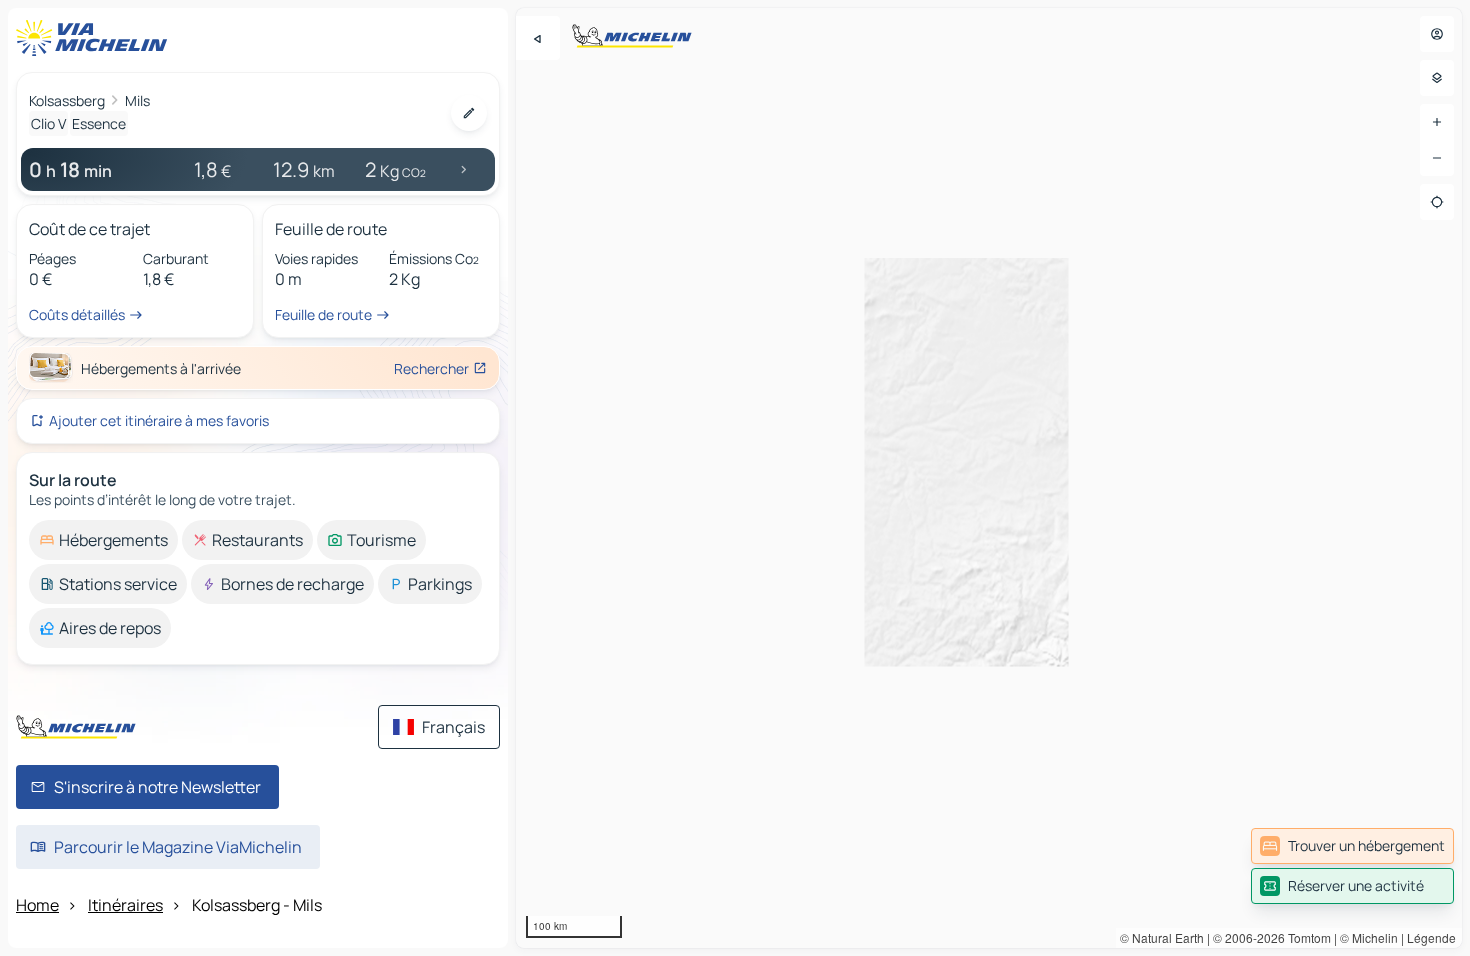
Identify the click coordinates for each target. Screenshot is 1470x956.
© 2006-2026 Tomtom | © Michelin (1305, 937)
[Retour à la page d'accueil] (96, 38)
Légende (1431, 937)
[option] (103, 540)
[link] (1352, 846)
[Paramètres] (1437, 78)
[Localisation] (1437, 202)
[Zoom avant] (1437, 122)
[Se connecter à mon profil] (1437, 34)
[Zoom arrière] (1437, 158)
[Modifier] (469, 113)
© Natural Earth (1162, 937)
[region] (989, 478)
